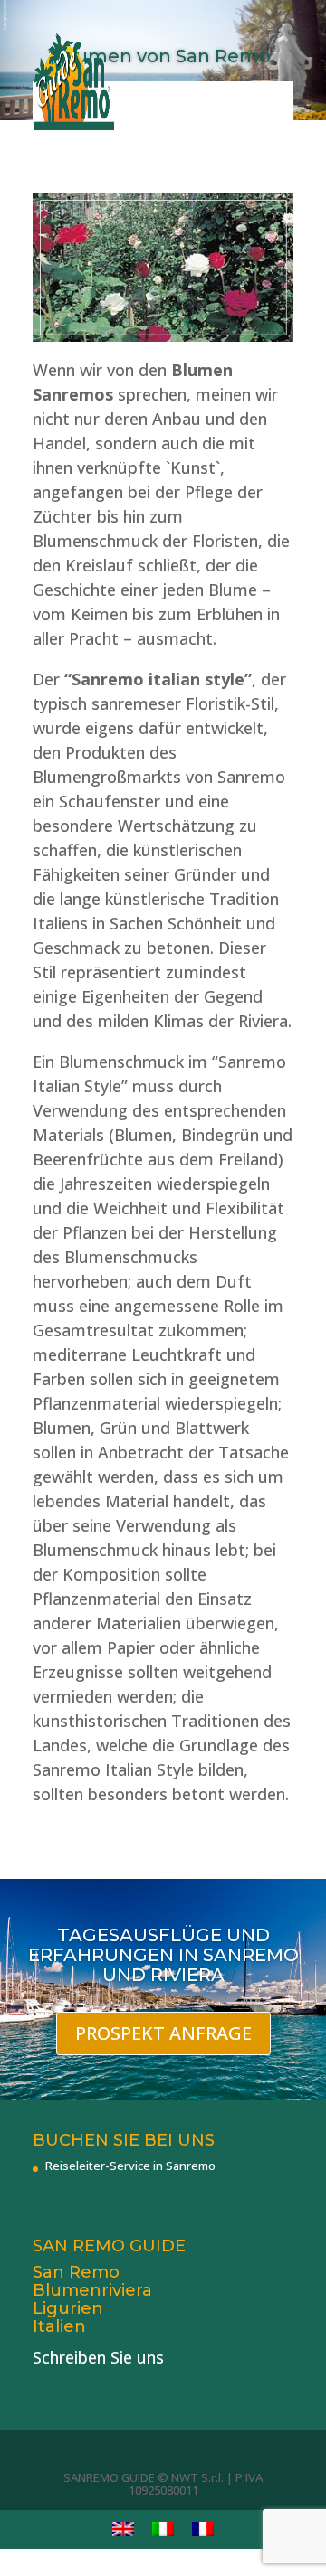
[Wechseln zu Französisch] (203, 2529)
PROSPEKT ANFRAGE (163, 2033)
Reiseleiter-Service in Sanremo (130, 2166)
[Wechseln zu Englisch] (123, 2529)
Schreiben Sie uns (98, 2357)
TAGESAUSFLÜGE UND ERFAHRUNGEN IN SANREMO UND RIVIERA (163, 1955)
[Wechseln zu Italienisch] (163, 2529)
